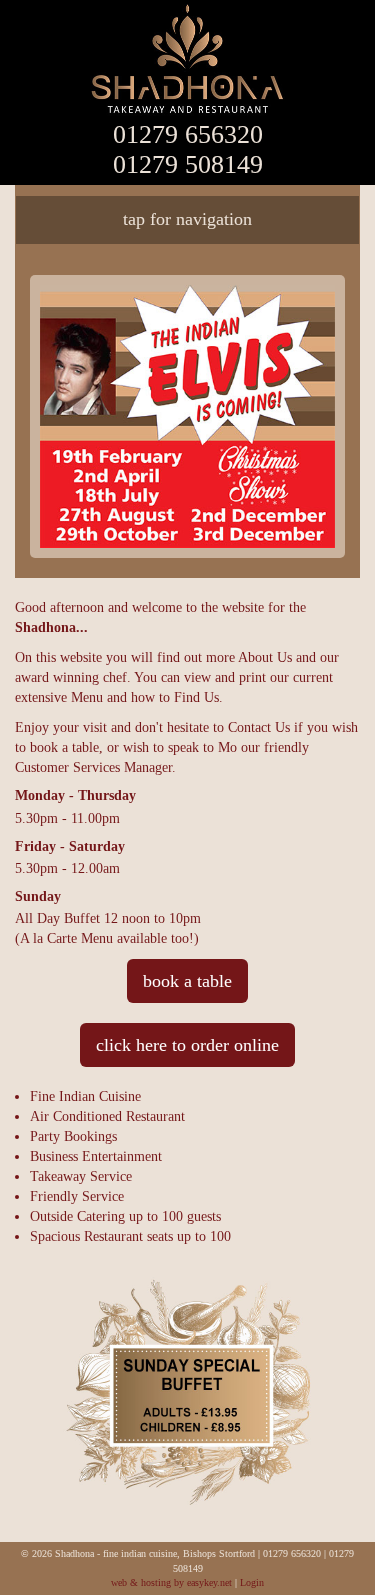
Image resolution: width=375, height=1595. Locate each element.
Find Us (196, 697)
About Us (265, 657)
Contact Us (259, 727)
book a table (187, 981)
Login (252, 1582)
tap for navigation (187, 219)
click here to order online (187, 1045)
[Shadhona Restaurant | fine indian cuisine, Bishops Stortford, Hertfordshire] (187, 60)
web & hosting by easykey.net (171, 1582)
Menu (87, 697)
